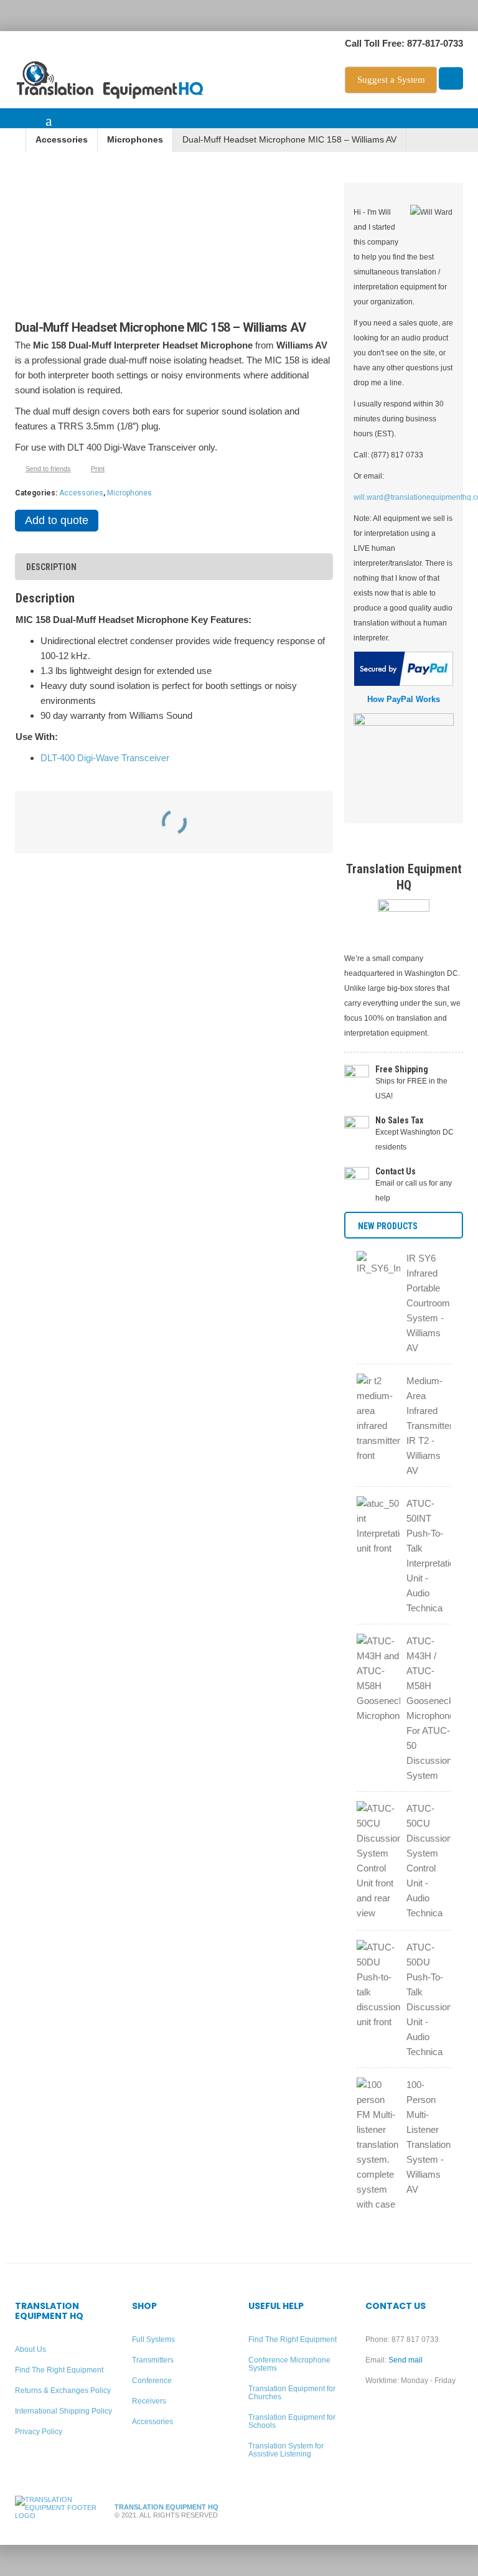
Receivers (149, 2401)
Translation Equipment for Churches (292, 2393)
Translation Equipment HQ (166, 2507)
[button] (21, 122)
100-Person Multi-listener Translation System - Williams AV (429, 2137)
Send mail (405, 2360)
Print (98, 469)
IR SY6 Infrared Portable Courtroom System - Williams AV (428, 1303)
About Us (30, 2349)
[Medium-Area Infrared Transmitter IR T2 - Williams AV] (378, 1420)
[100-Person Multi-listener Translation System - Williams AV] (378, 2146)
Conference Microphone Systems (289, 2364)
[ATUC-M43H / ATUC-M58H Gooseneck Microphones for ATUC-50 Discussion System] (378, 1680)
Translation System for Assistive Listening (286, 2450)
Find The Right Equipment (59, 2370)
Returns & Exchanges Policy (63, 2391)
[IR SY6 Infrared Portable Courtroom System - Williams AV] (378, 1277)
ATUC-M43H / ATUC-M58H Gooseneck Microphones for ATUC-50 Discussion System (429, 1708)
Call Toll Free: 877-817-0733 (404, 43)
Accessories (62, 140)
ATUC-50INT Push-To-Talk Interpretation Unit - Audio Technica (429, 1556)
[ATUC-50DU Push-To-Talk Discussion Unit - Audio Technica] (378, 1986)
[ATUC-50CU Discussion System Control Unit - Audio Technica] (378, 1862)
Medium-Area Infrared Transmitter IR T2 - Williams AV (429, 1426)
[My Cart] (451, 79)
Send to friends (48, 469)
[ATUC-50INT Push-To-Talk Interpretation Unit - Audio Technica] (378, 1528)
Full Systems (153, 2339)
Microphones (135, 140)
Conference (152, 2381)
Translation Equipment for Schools (292, 2421)
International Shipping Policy (63, 2411)
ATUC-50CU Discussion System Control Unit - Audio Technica (429, 1861)
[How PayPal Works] (404, 669)
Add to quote (57, 520)
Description (51, 567)
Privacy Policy (39, 2432)
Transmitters (153, 2360)
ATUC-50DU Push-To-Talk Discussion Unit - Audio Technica (429, 1999)
